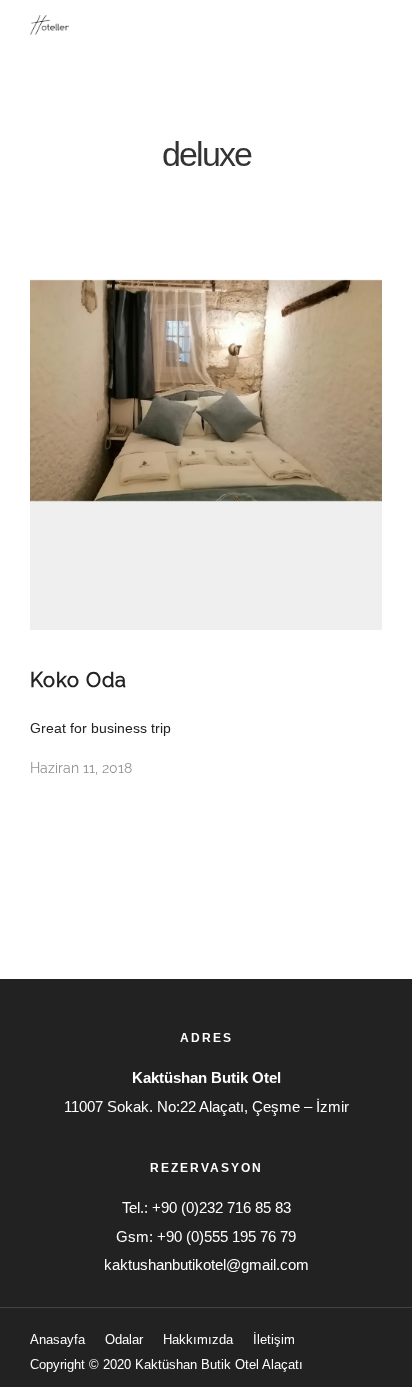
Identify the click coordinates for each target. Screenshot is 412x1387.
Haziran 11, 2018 (81, 768)
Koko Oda (78, 680)
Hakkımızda (198, 1339)
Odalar (124, 1339)
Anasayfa (57, 1339)
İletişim (274, 1339)
